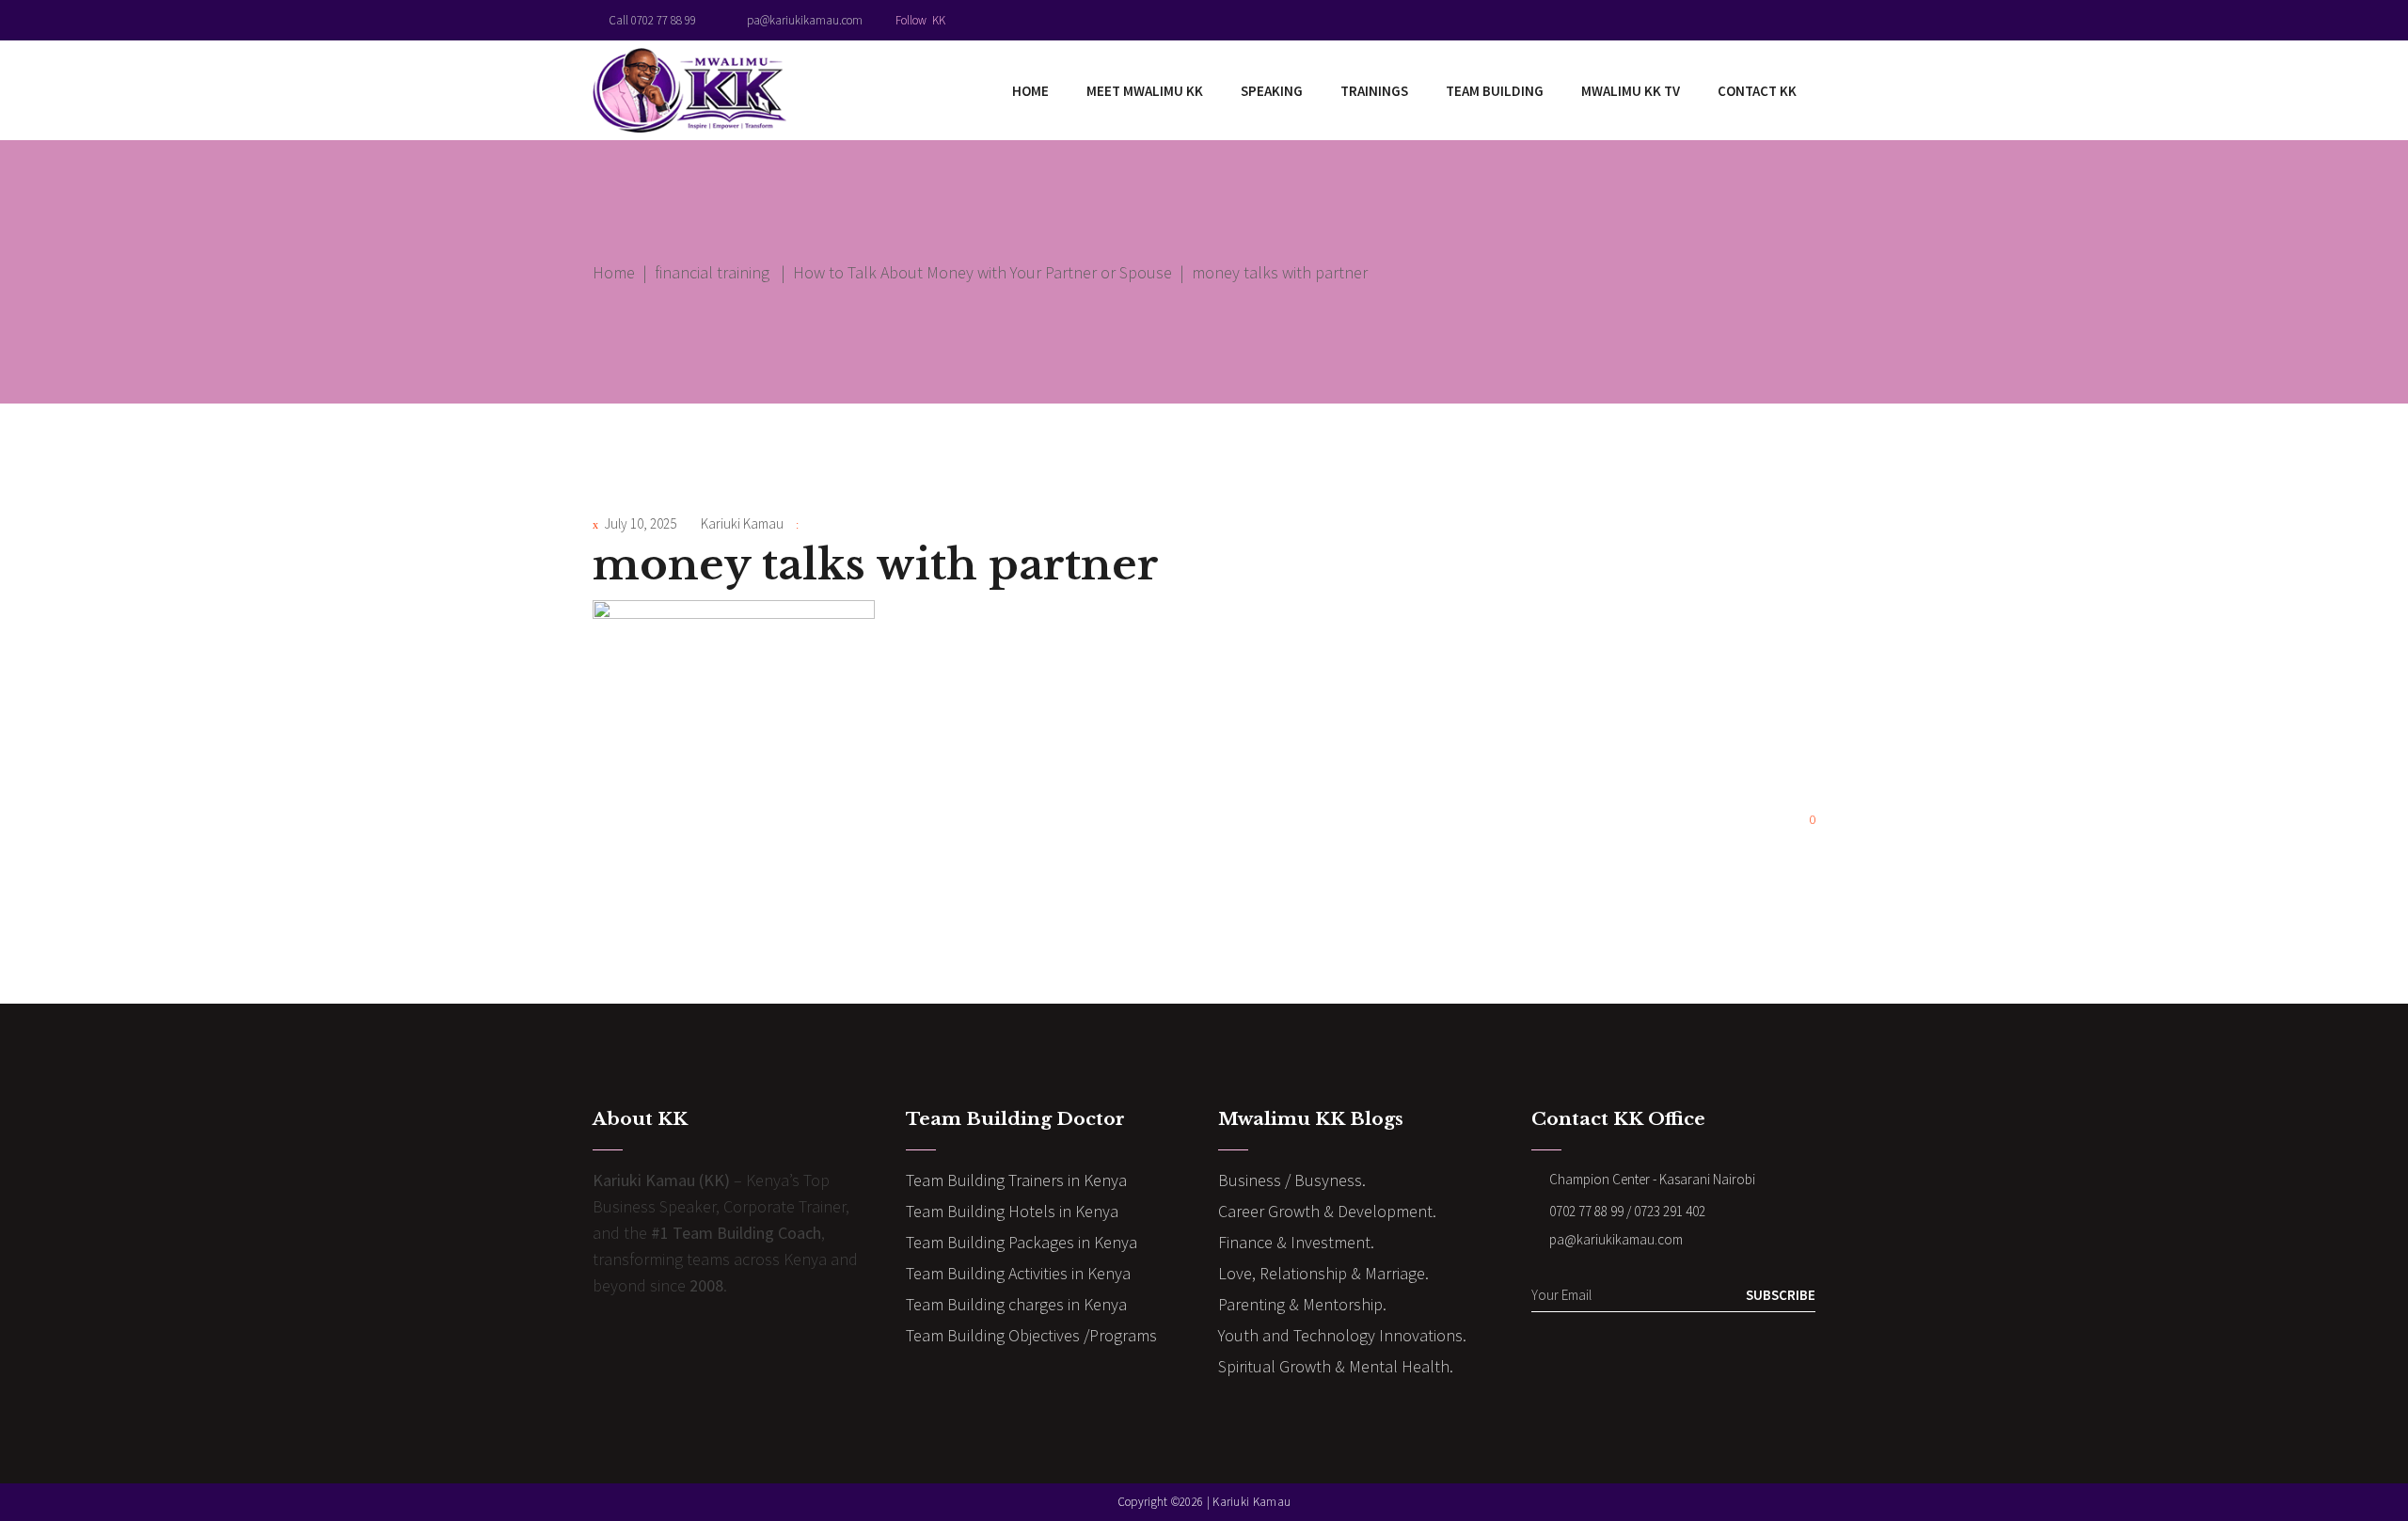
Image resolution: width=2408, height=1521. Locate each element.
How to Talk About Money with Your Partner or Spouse (982, 272)
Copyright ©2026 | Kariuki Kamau (1204, 1502)
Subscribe (1781, 1295)
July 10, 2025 (640, 523)
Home (614, 272)
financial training (712, 272)
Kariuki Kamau (742, 523)
